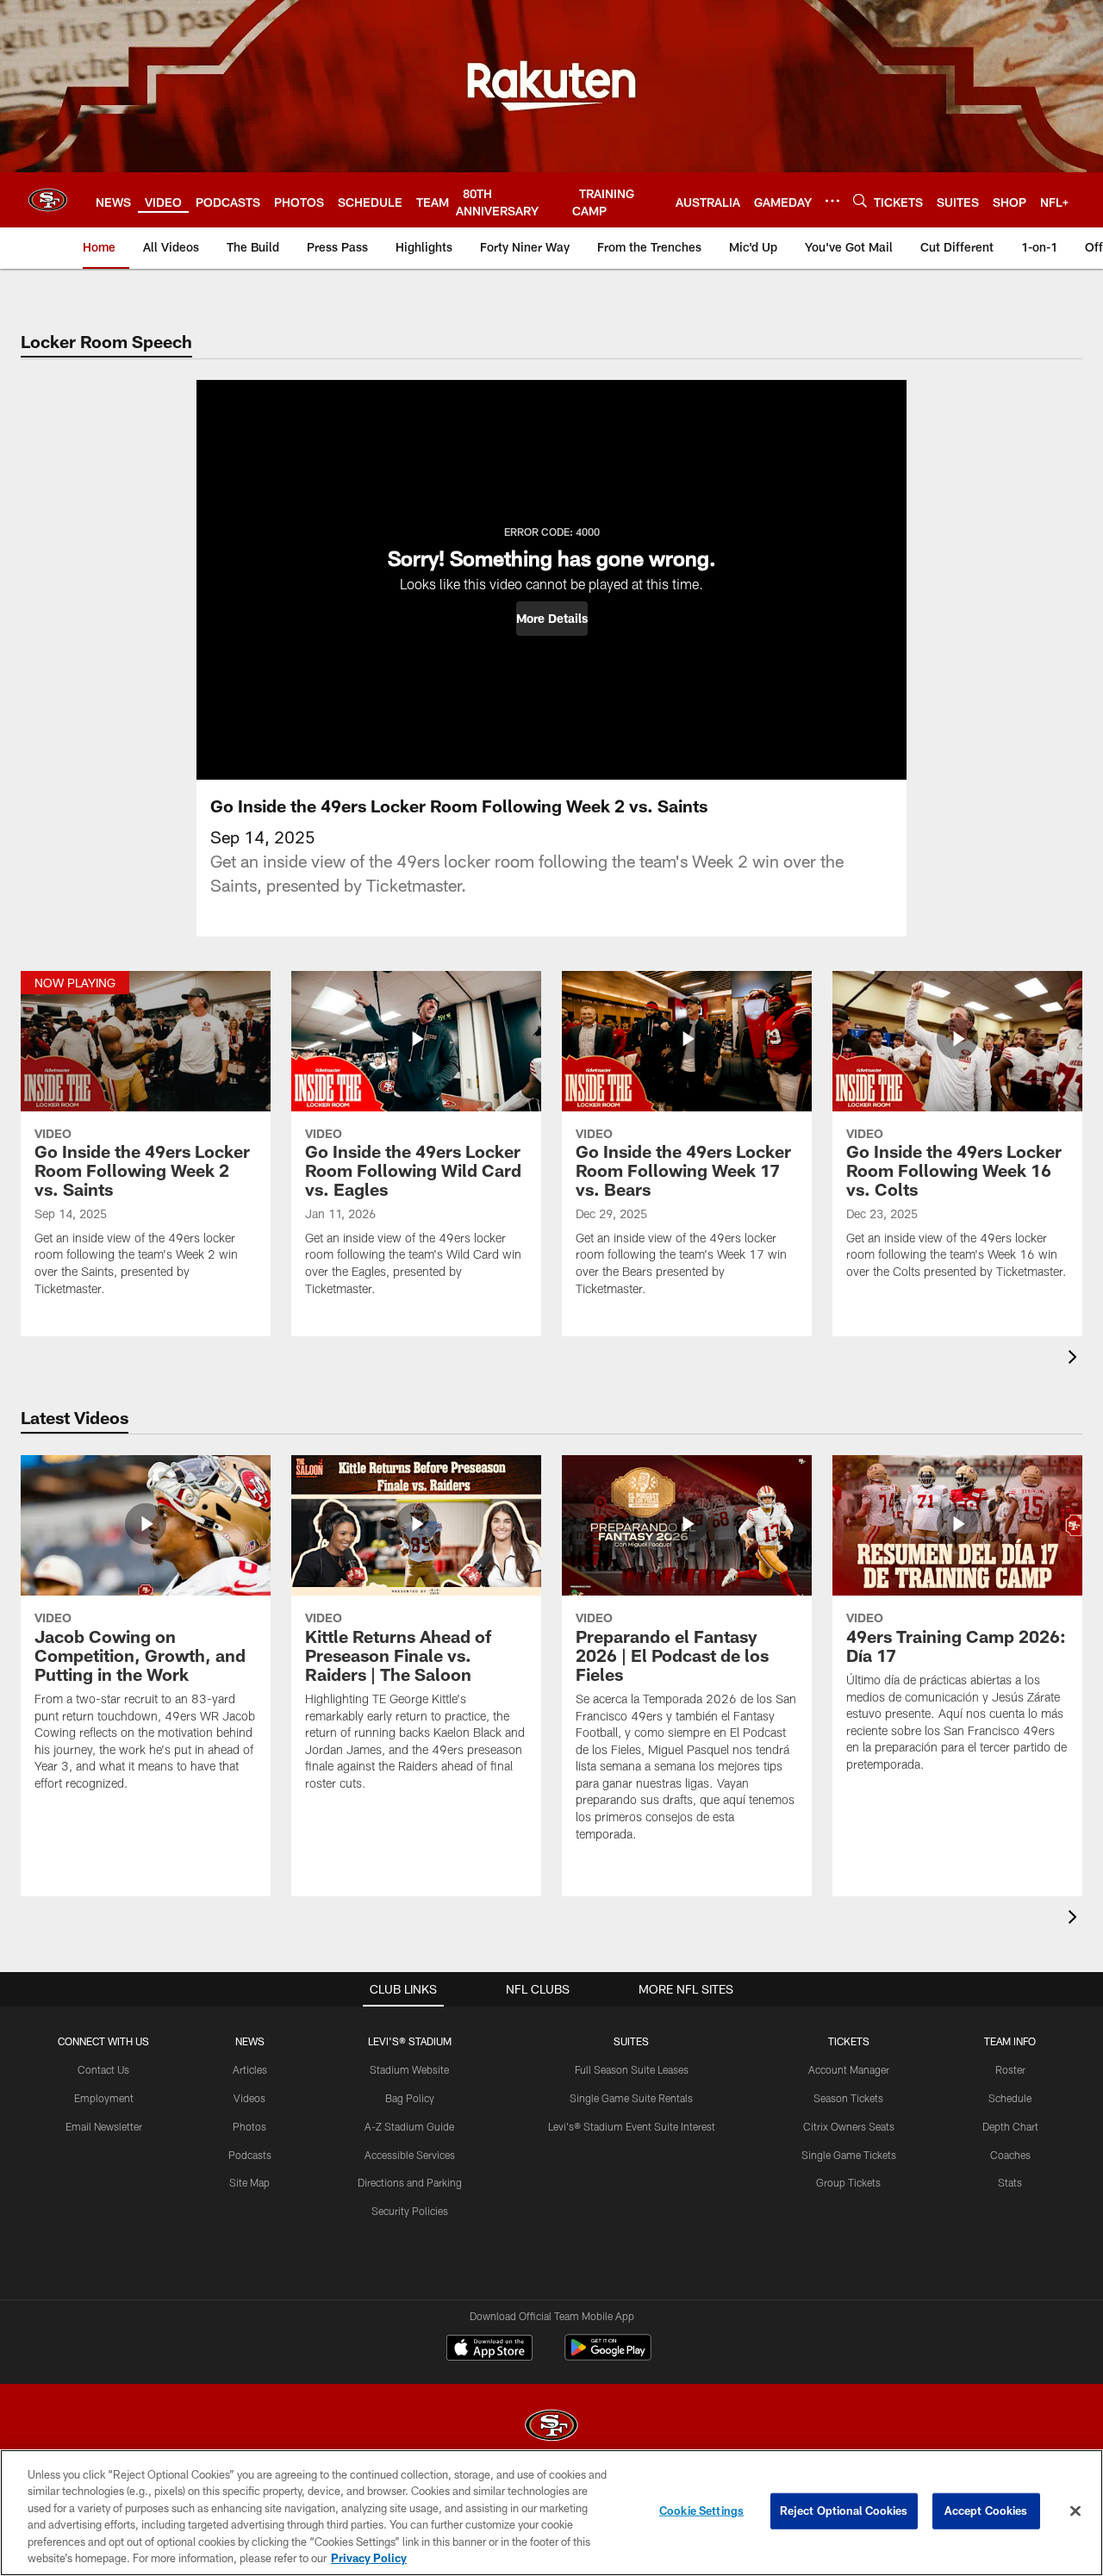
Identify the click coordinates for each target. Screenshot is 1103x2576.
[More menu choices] (832, 201)
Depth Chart (1010, 2126)
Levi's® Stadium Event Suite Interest (632, 2126)
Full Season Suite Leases (632, 2069)
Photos (249, 2126)
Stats (1010, 2182)
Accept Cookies (986, 2511)
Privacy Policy (369, 2558)
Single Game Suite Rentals (631, 2098)
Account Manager (849, 2069)
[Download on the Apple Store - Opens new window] (489, 2349)
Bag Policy (410, 2098)
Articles (250, 2069)
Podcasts (250, 2155)
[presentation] (1075, 1359)
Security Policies (410, 2211)
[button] (552, 619)
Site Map (249, 2182)
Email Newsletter (104, 2126)
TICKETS (849, 2041)
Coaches (1010, 2155)
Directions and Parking (410, 2182)
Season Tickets (848, 2098)
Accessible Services (410, 2155)
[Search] (860, 200)
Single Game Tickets (849, 2155)
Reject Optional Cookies (844, 2511)
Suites (631, 2041)
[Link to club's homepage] (48, 200)
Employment (104, 2098)
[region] (551, 2513)
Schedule (1010, 2098)
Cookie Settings (701, 2511)
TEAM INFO (1010, 2041)
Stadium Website (409, 2069)
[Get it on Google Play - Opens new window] (608, 2356)
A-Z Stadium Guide (409, 2126)
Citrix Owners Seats (849, 2126)
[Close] (1075, 2511)
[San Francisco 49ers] (551, 2427)
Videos (249, 2098)
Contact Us (103, 2069)
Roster (1010, 2069)
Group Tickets (848, 2182)
